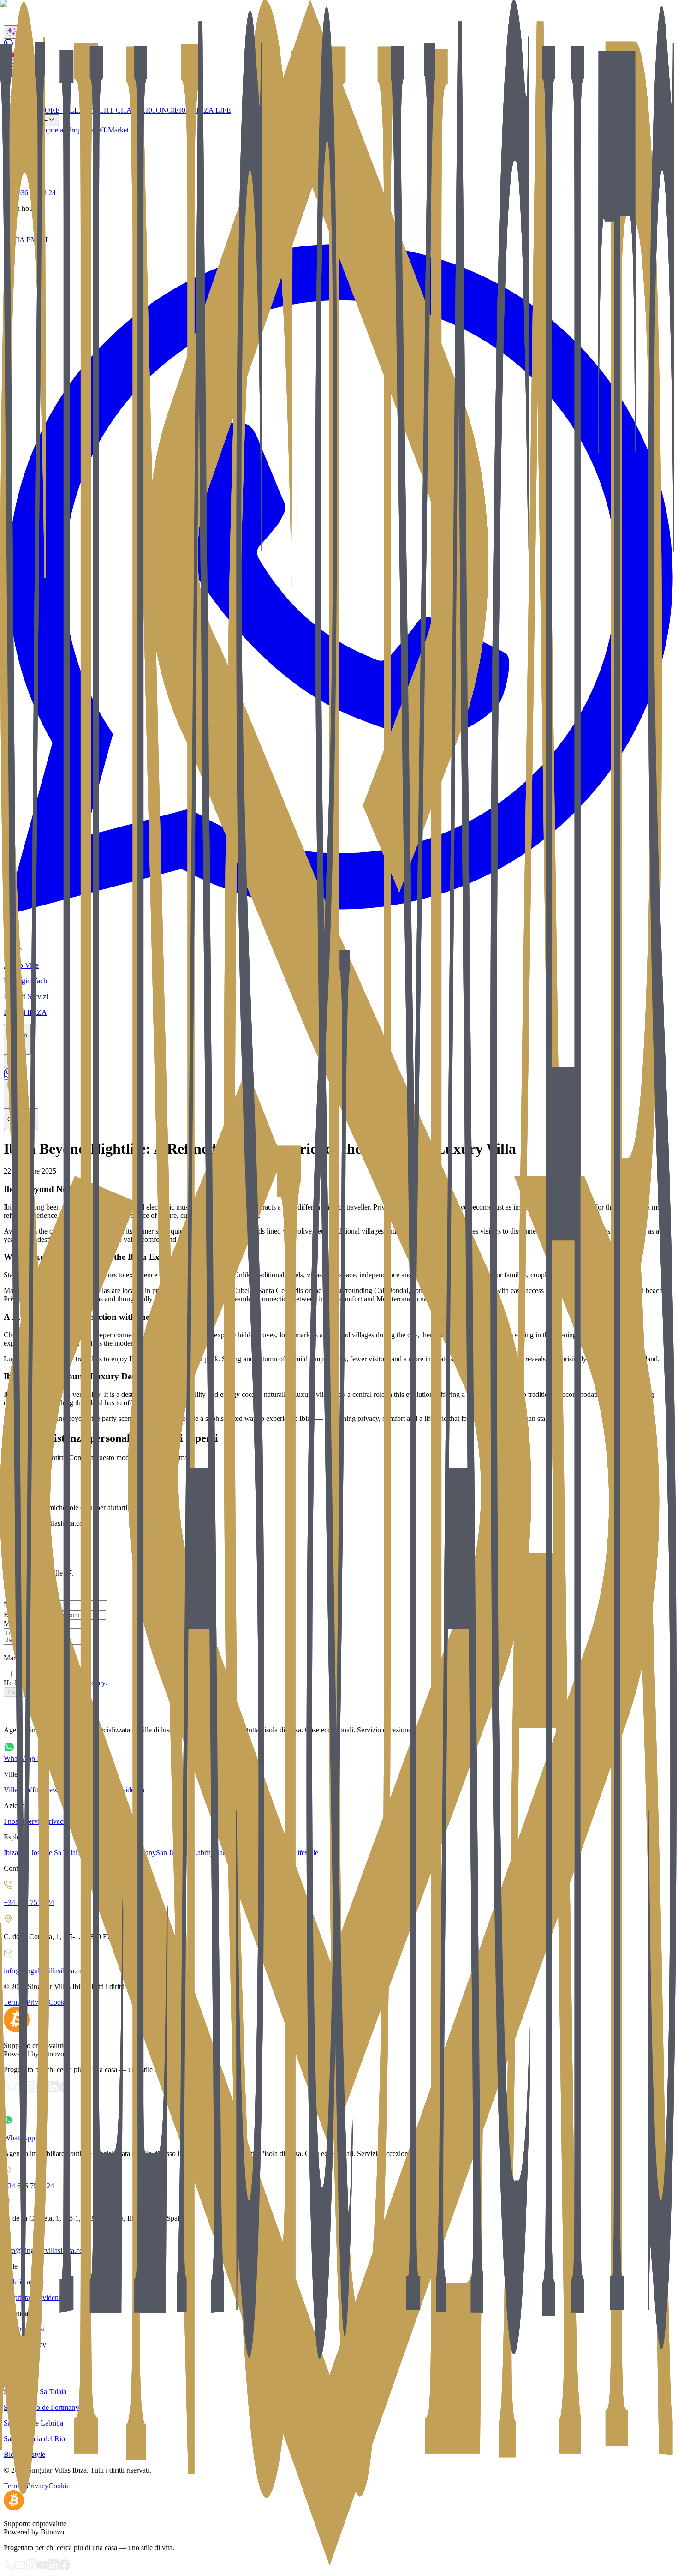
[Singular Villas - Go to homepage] (339, 2105)
